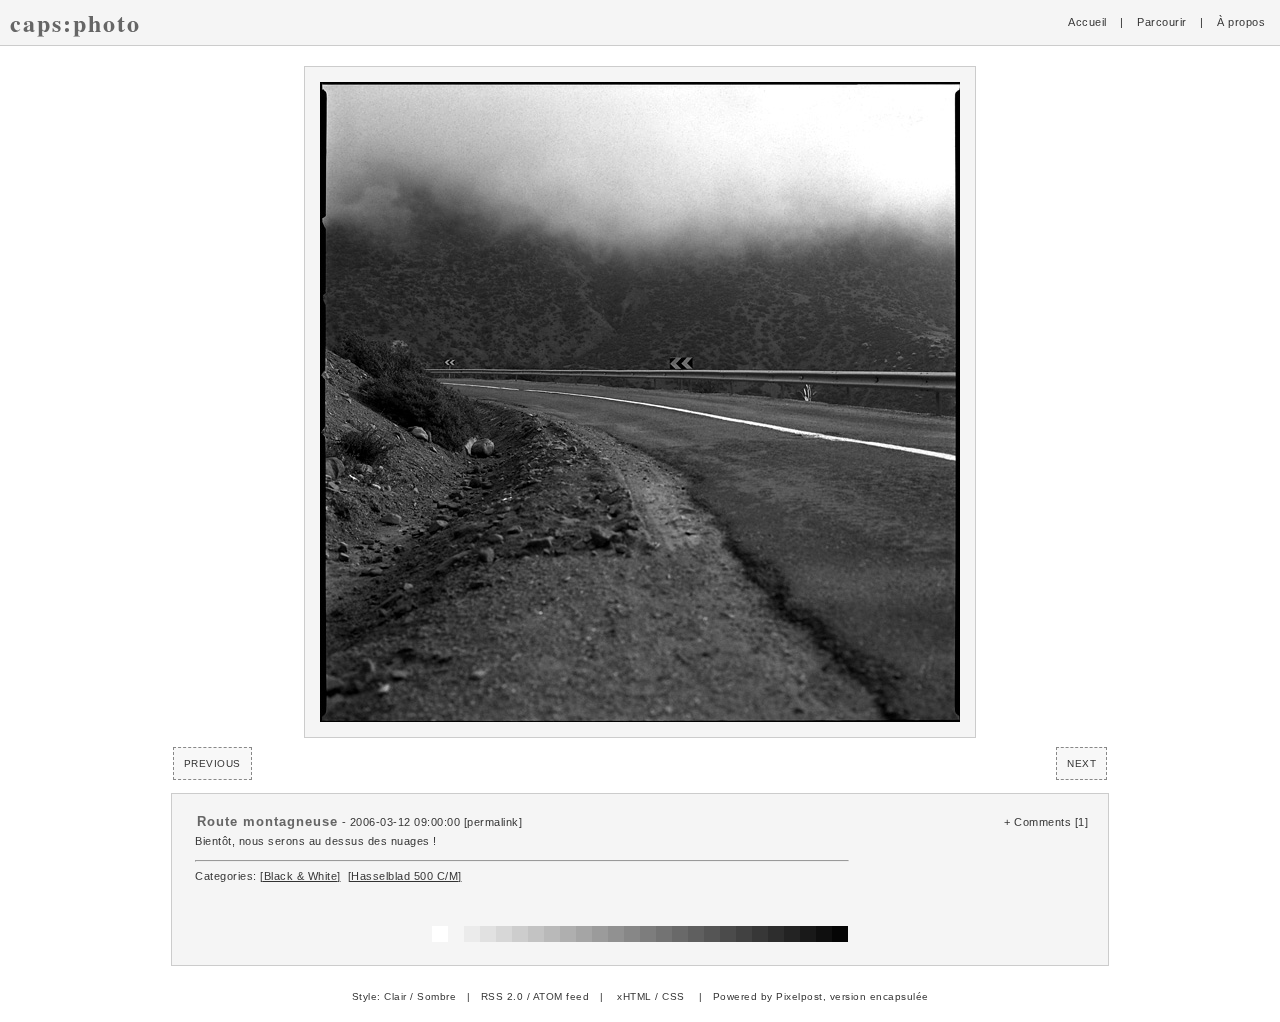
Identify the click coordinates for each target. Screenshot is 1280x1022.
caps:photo (75, 22)
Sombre (436, 996)
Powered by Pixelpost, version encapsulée (821, 996)
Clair (395, 996)
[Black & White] (300, 876)
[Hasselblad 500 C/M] (405, 876)
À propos (1241, 22)
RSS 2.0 (502, 996)
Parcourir (1162, 22)
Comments (1042, 822)
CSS (673, 996)
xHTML (634, 996)
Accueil (1087, 22)
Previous (212, 763)
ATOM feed (561, 996)
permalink (493, 822)
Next (1081, 763)
